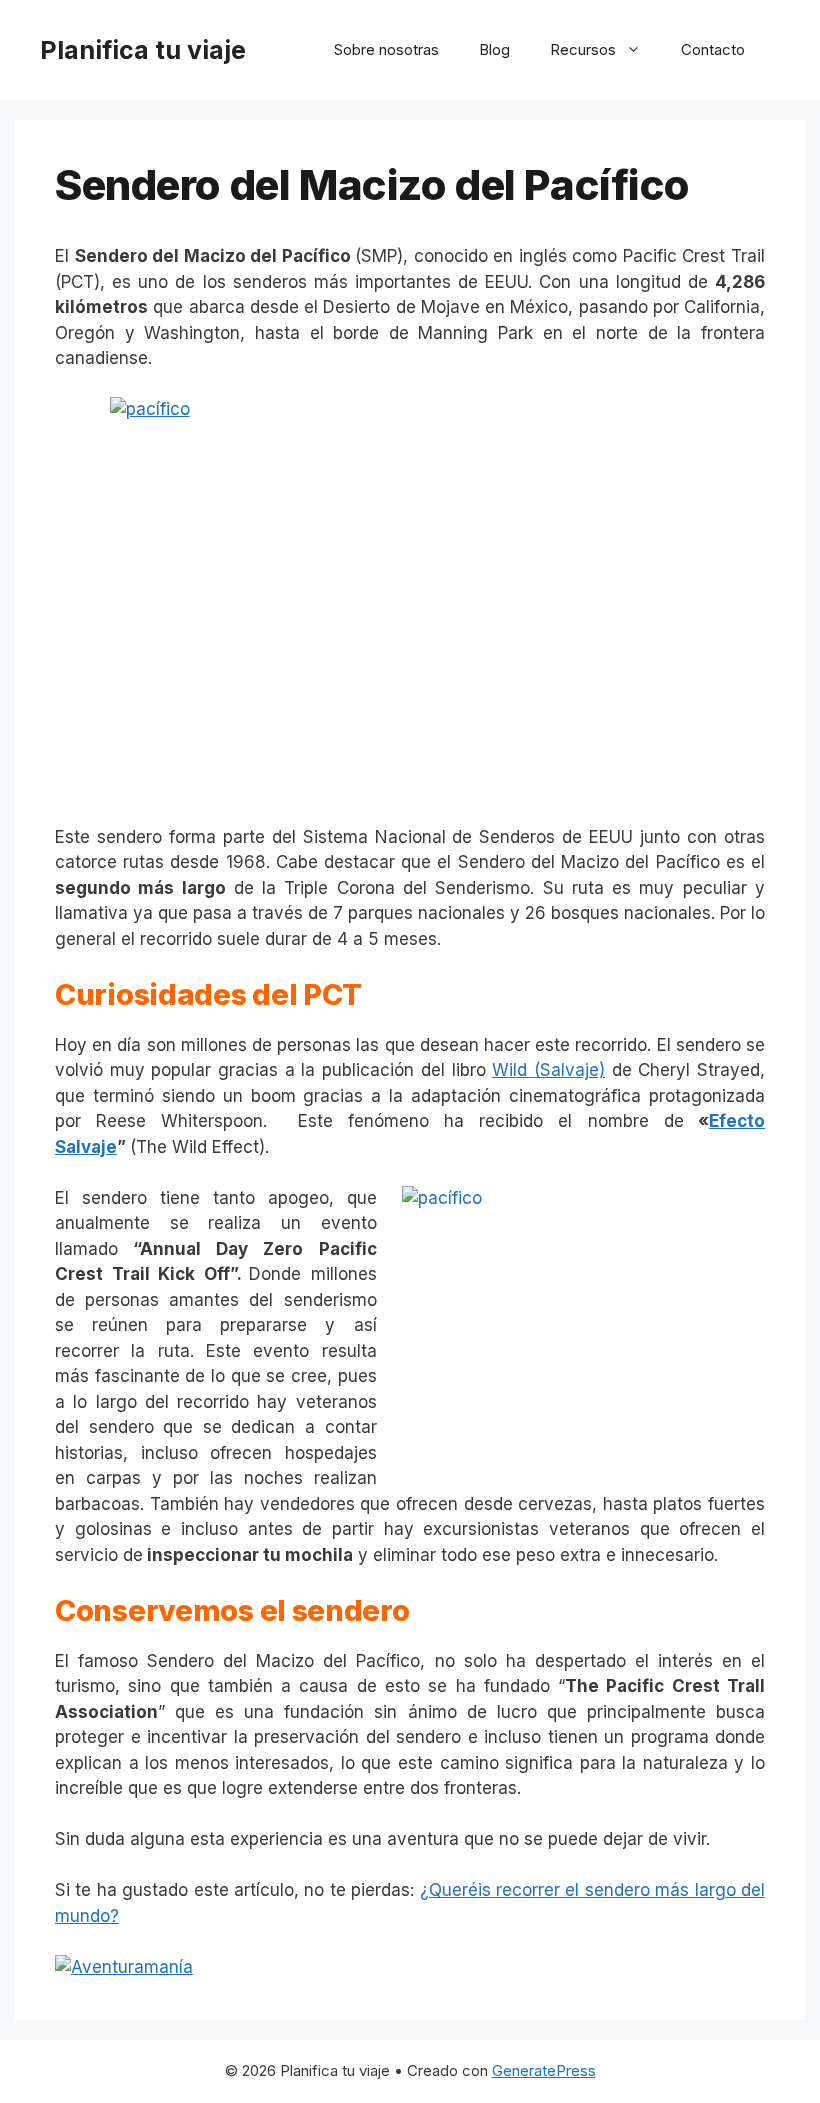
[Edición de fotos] (410, 598)
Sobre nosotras (386, 49)
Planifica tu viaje (143, 50)
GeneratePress (544, 2070)
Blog (494, 49)
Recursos (583, 49)
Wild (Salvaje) (548, 1070)
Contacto (713, 49)
